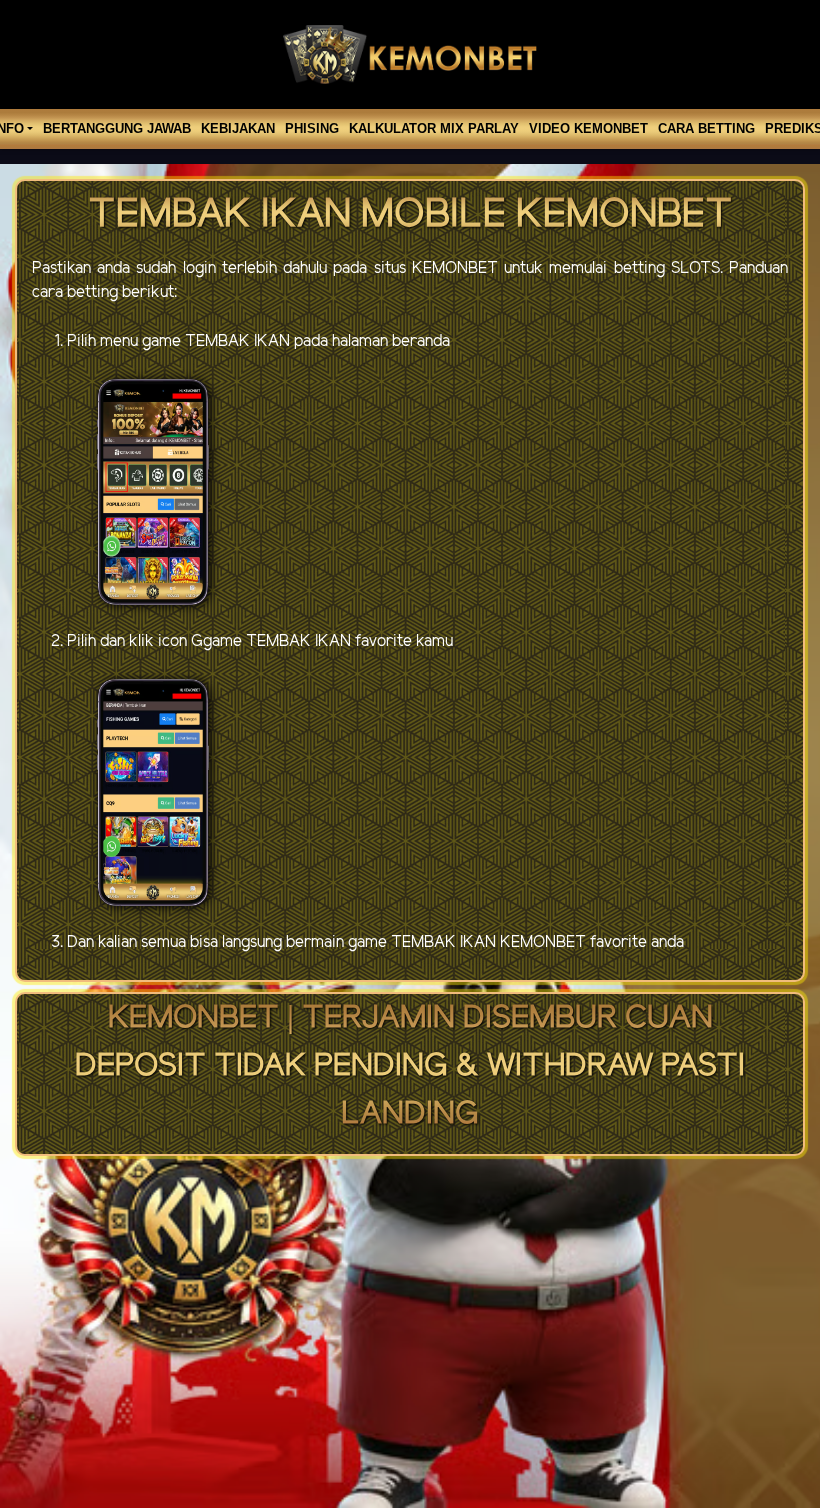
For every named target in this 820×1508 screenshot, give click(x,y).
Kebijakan (238, 128)
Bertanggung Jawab (117, 128)
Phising (312, 128)
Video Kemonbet (588, 128)
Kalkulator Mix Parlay (434, 128)
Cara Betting (706, 128)
